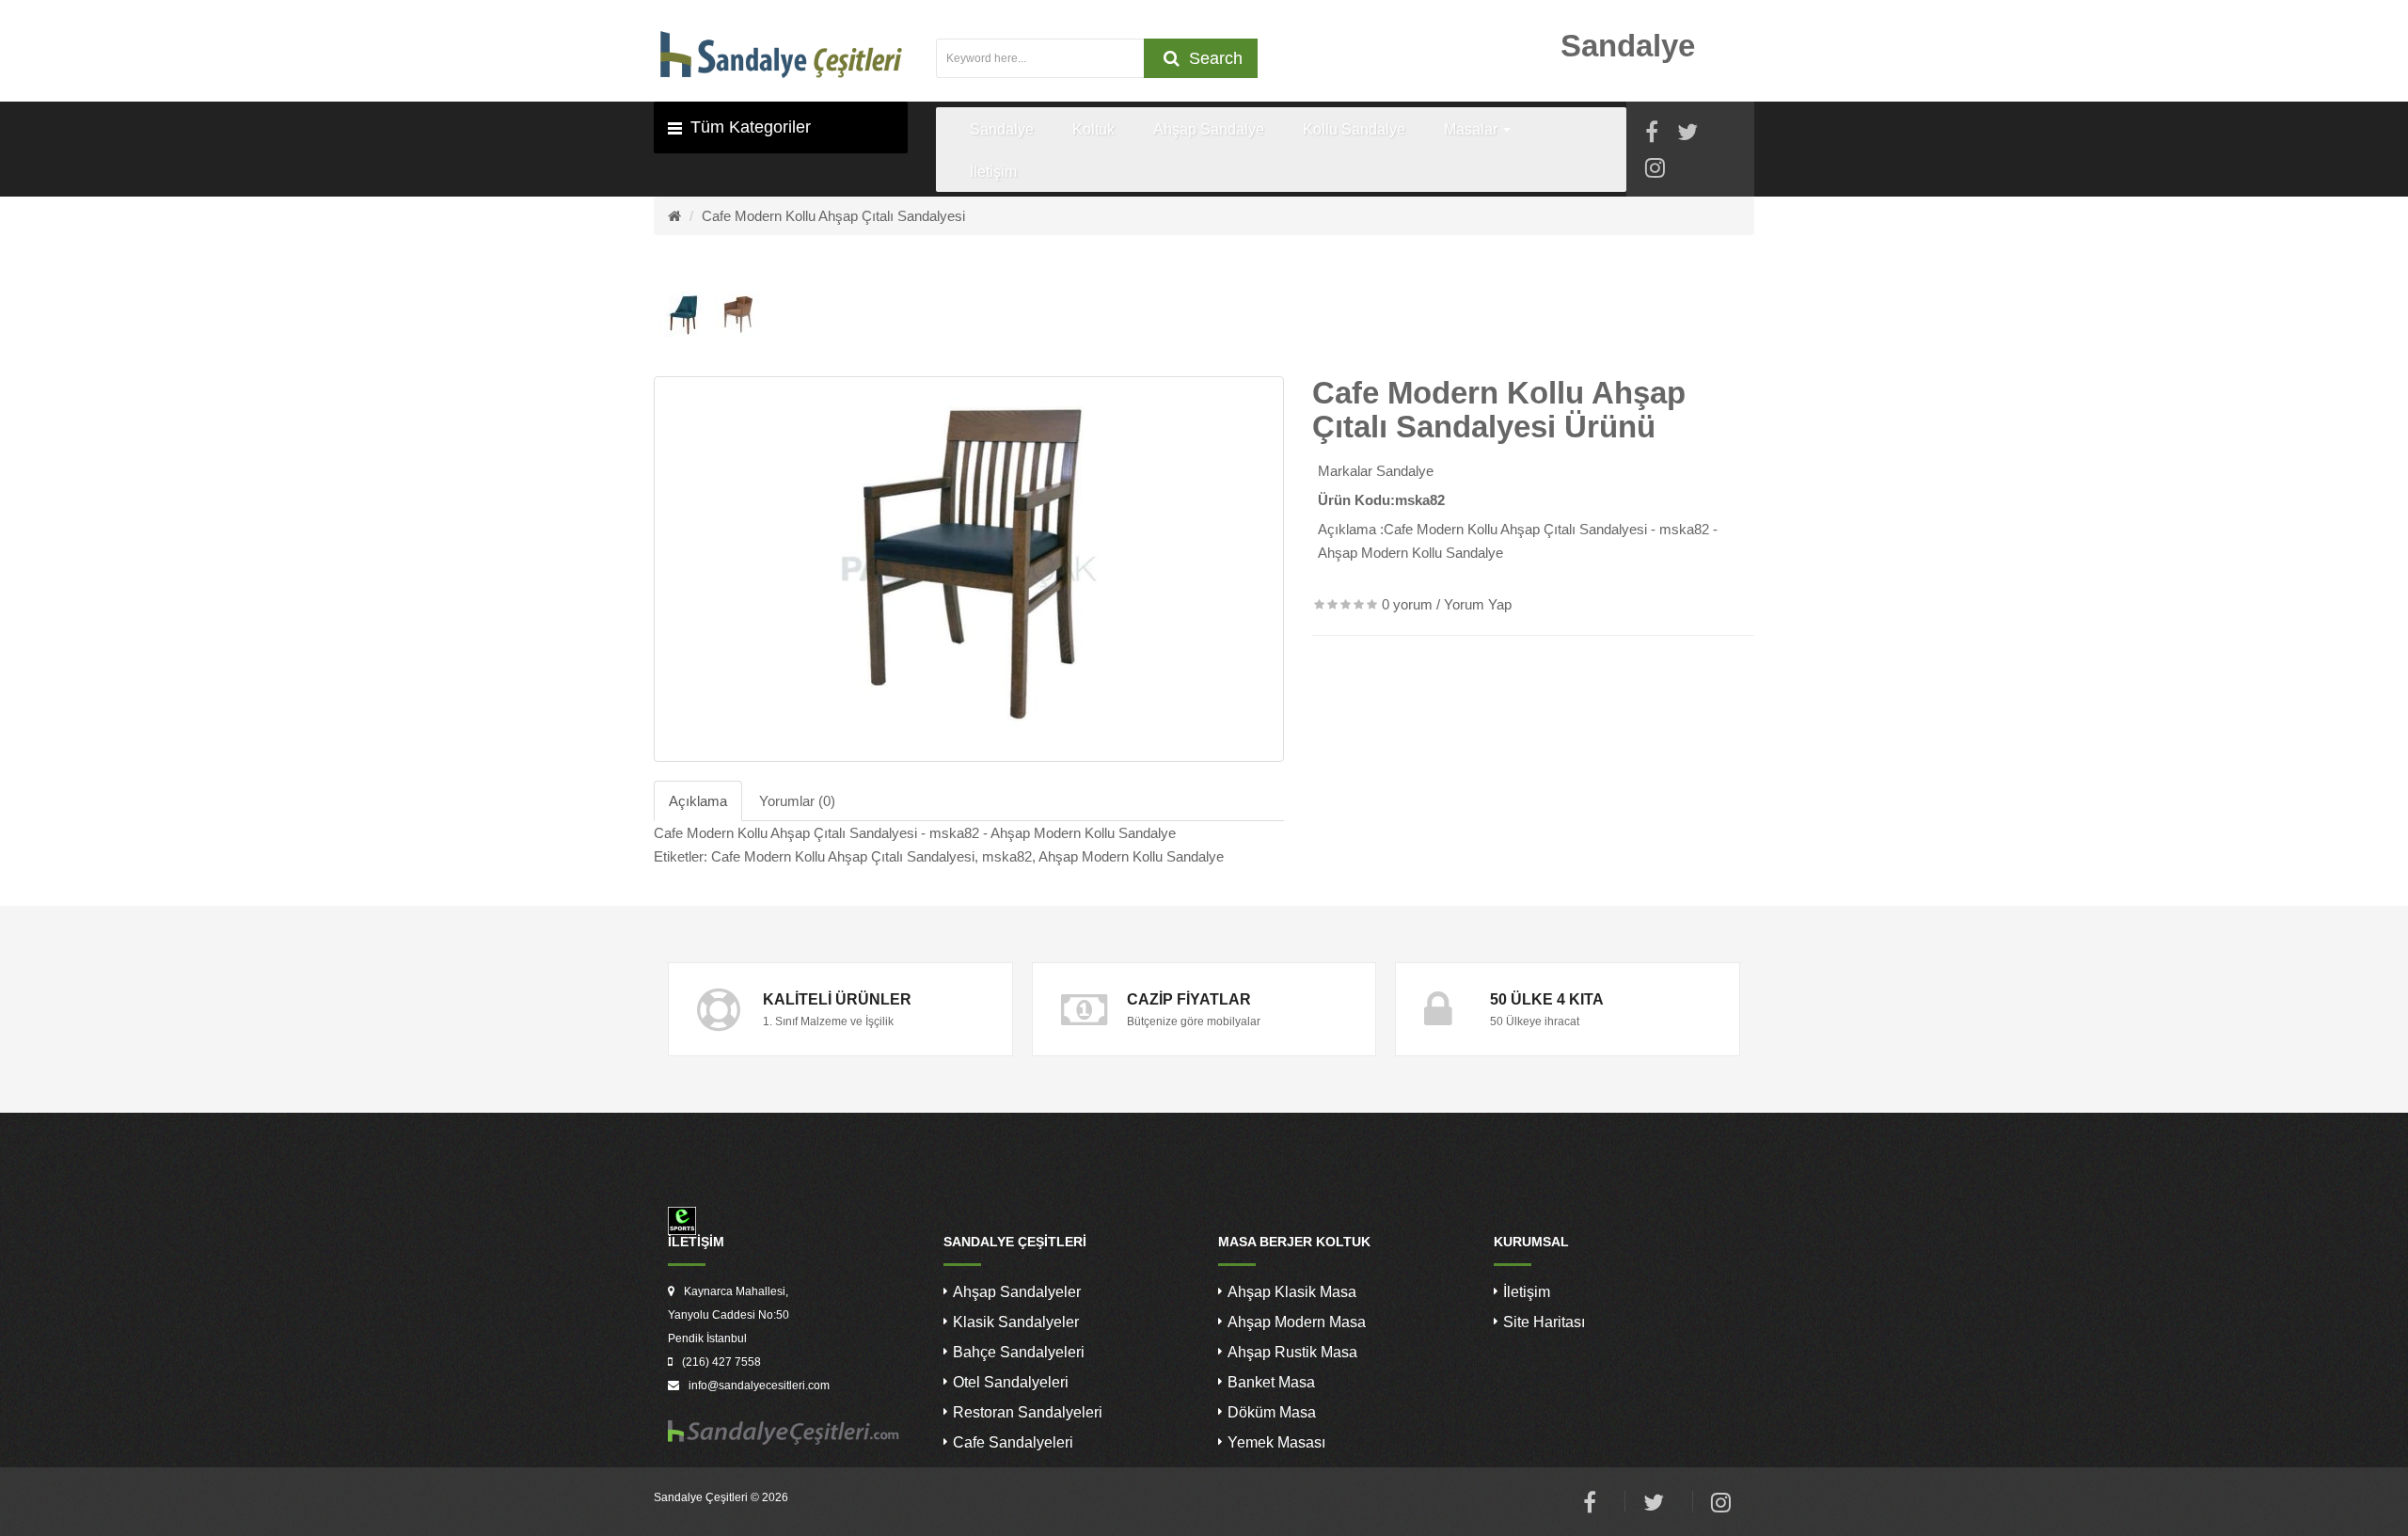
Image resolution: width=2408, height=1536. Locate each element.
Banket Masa (1271, 1382)
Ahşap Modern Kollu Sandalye (1131, 856)
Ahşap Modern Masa (1297, 1322)
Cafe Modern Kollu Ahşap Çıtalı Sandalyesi (833, 216)
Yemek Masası (1276, 1442)
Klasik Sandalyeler (1016, 1322)
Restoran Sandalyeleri (1028, 1412)
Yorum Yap (1478, 604)
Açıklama (698, 801)
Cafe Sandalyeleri (1013, 1442)
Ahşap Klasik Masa (1292, 1292)
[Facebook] (1652, 135)
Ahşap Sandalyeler (1017, 1292)
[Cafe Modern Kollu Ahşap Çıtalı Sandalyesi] (969, 569)
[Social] (1655, 171)
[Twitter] (1687, 135)
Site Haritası (1544, 1322)
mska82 (1007, 856)
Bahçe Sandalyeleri (1019, 1352)
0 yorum (1407, 604)
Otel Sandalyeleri (1011, 1382)
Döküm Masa (1272, 1412)
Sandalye (1405, 471)
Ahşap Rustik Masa (1292, 1352)
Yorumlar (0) (797, 801)
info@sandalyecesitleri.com (759, 1386)
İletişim (1527, 1292)
